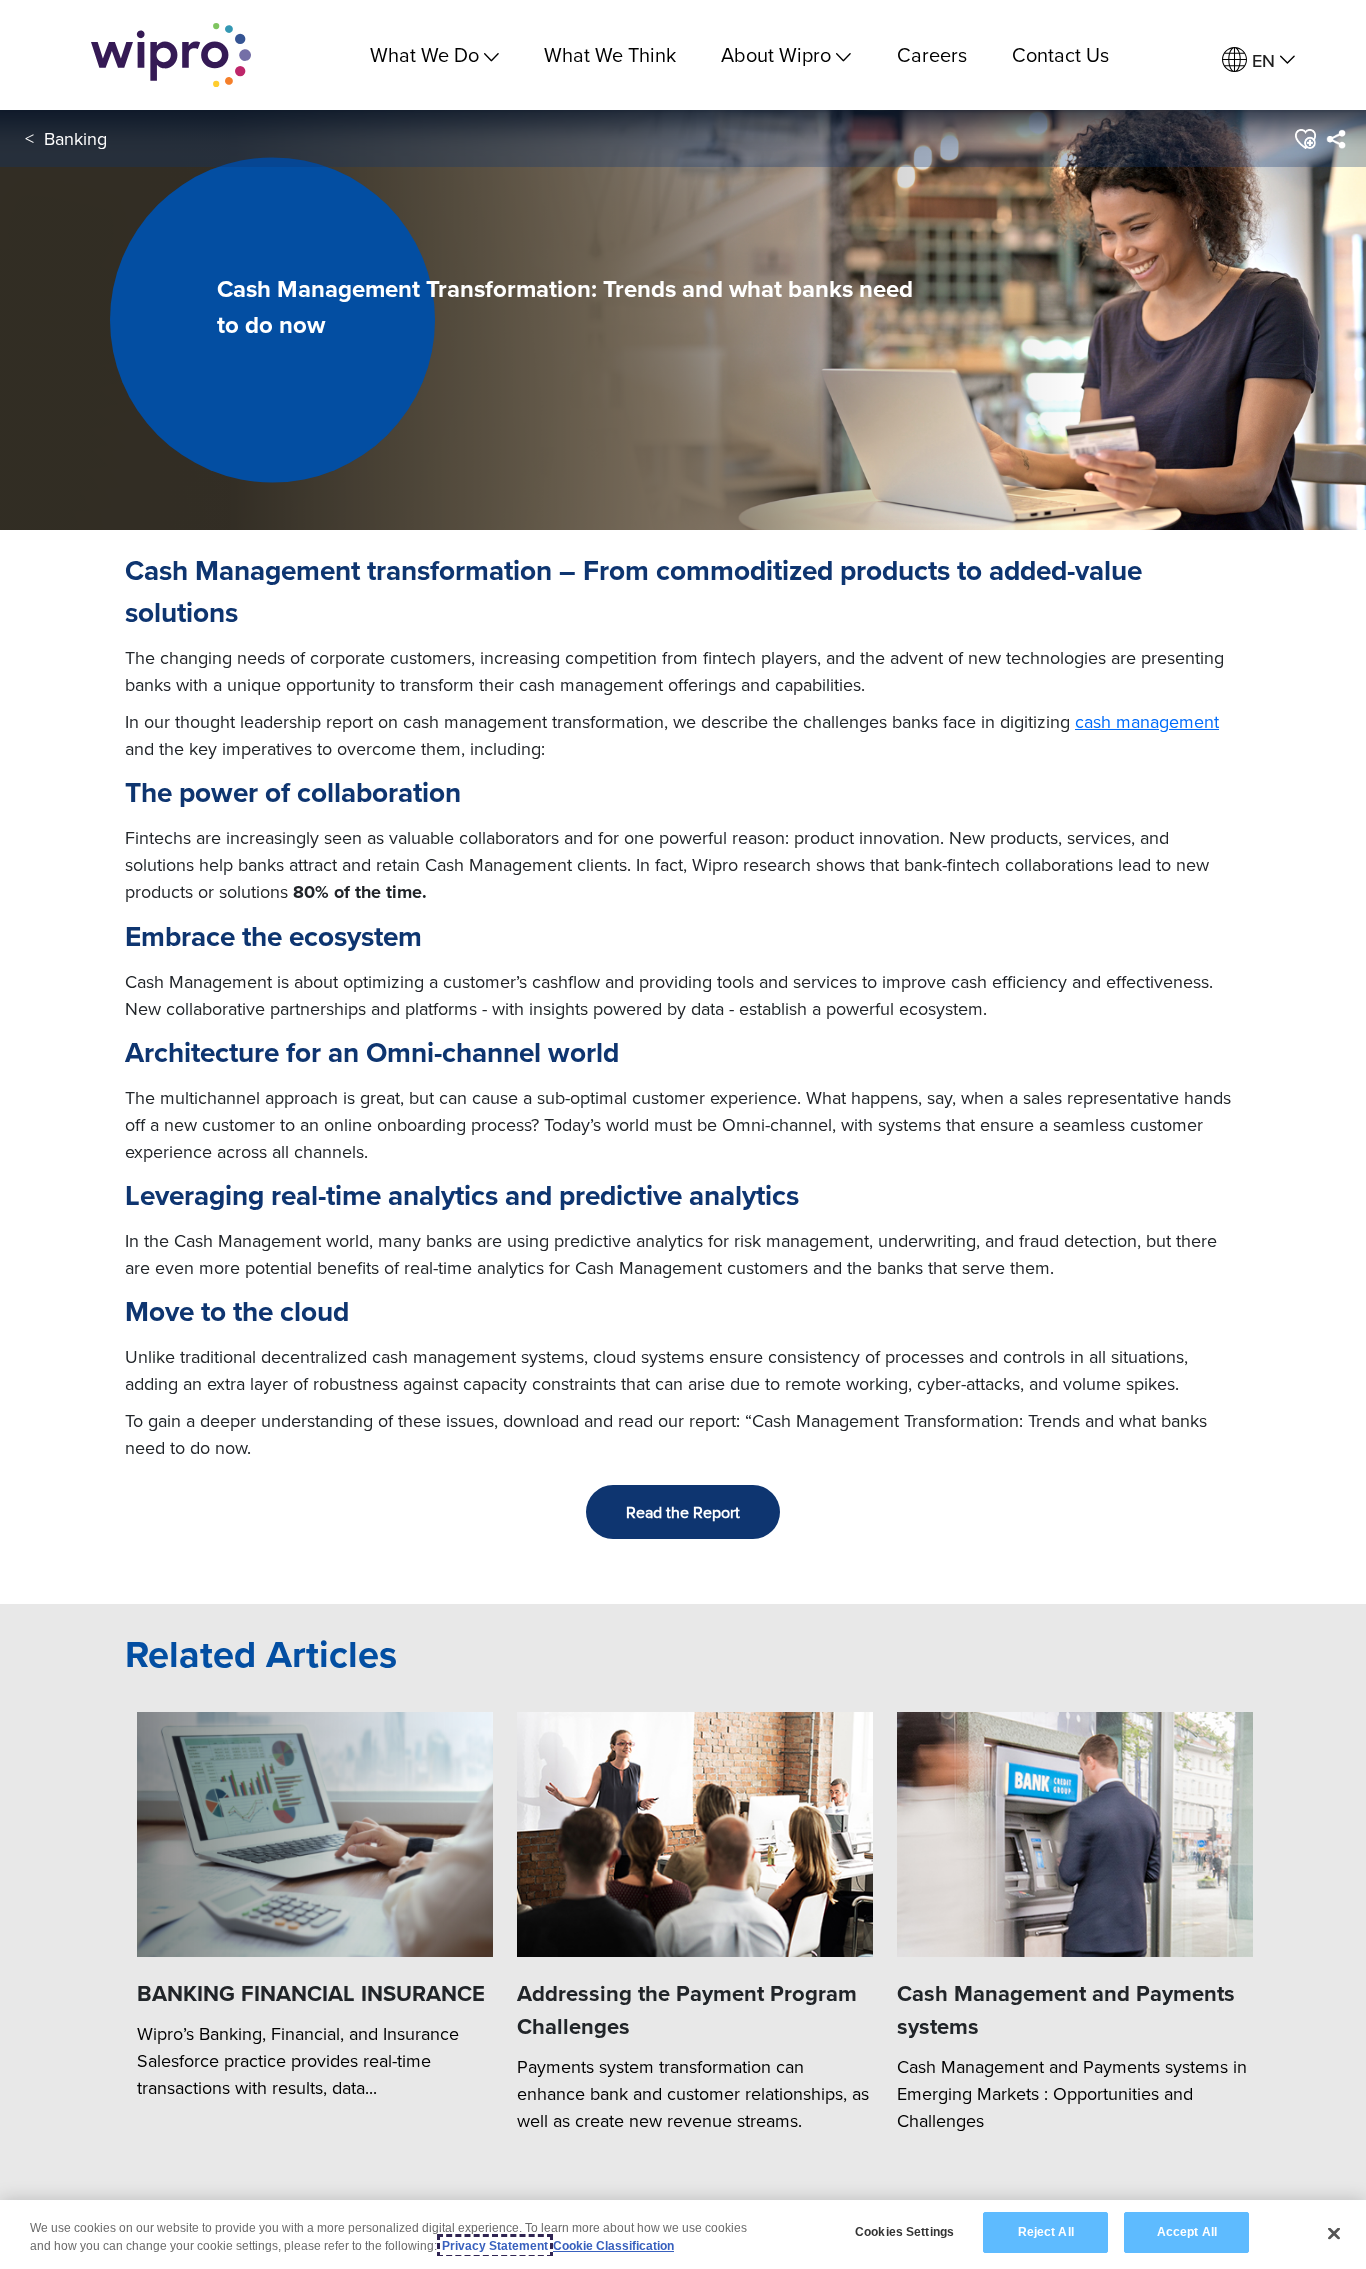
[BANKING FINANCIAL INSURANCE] (315, 1835)
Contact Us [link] (1060, 54)
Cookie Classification (613, 2246)
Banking (75, 138)
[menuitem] (1258, 60)
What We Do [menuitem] (424, 54)
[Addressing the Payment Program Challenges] (695, 1835)
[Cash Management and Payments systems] (1075, 1835)
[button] (1304, 139)
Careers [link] (932, 54)
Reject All (1046, 2232)
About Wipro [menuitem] (776, 54)
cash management (1147, 721)
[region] (683, 2234)
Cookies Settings (904, 2232)
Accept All (1187, 2232)
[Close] (1334, 2233)
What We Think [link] (610, 54)
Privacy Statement (495, 2246)
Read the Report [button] (683, 1512)
